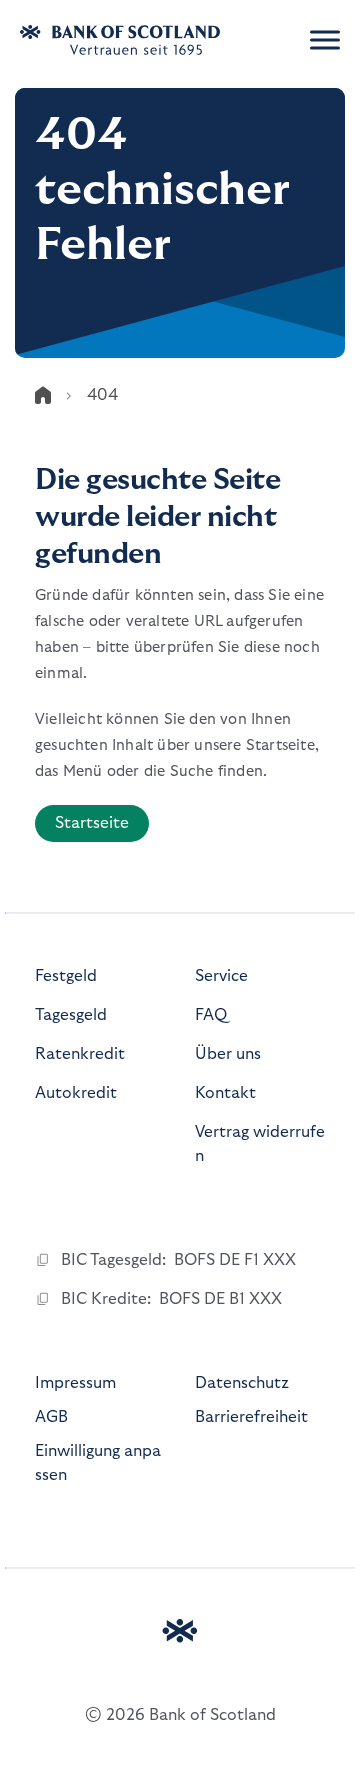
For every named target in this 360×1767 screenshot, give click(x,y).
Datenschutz (242, 1383)
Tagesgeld (71, 1015)
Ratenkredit (80, 1054)
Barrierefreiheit (251, 1417)
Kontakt (225, 1093)
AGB (51, 1417)
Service (221, 976)
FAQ (211, 1015)
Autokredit (76, 1093)
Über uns (228, 1054)
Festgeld (66, 976)
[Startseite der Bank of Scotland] (145, 40)
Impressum (75, 1383)
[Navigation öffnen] (325, 40)
